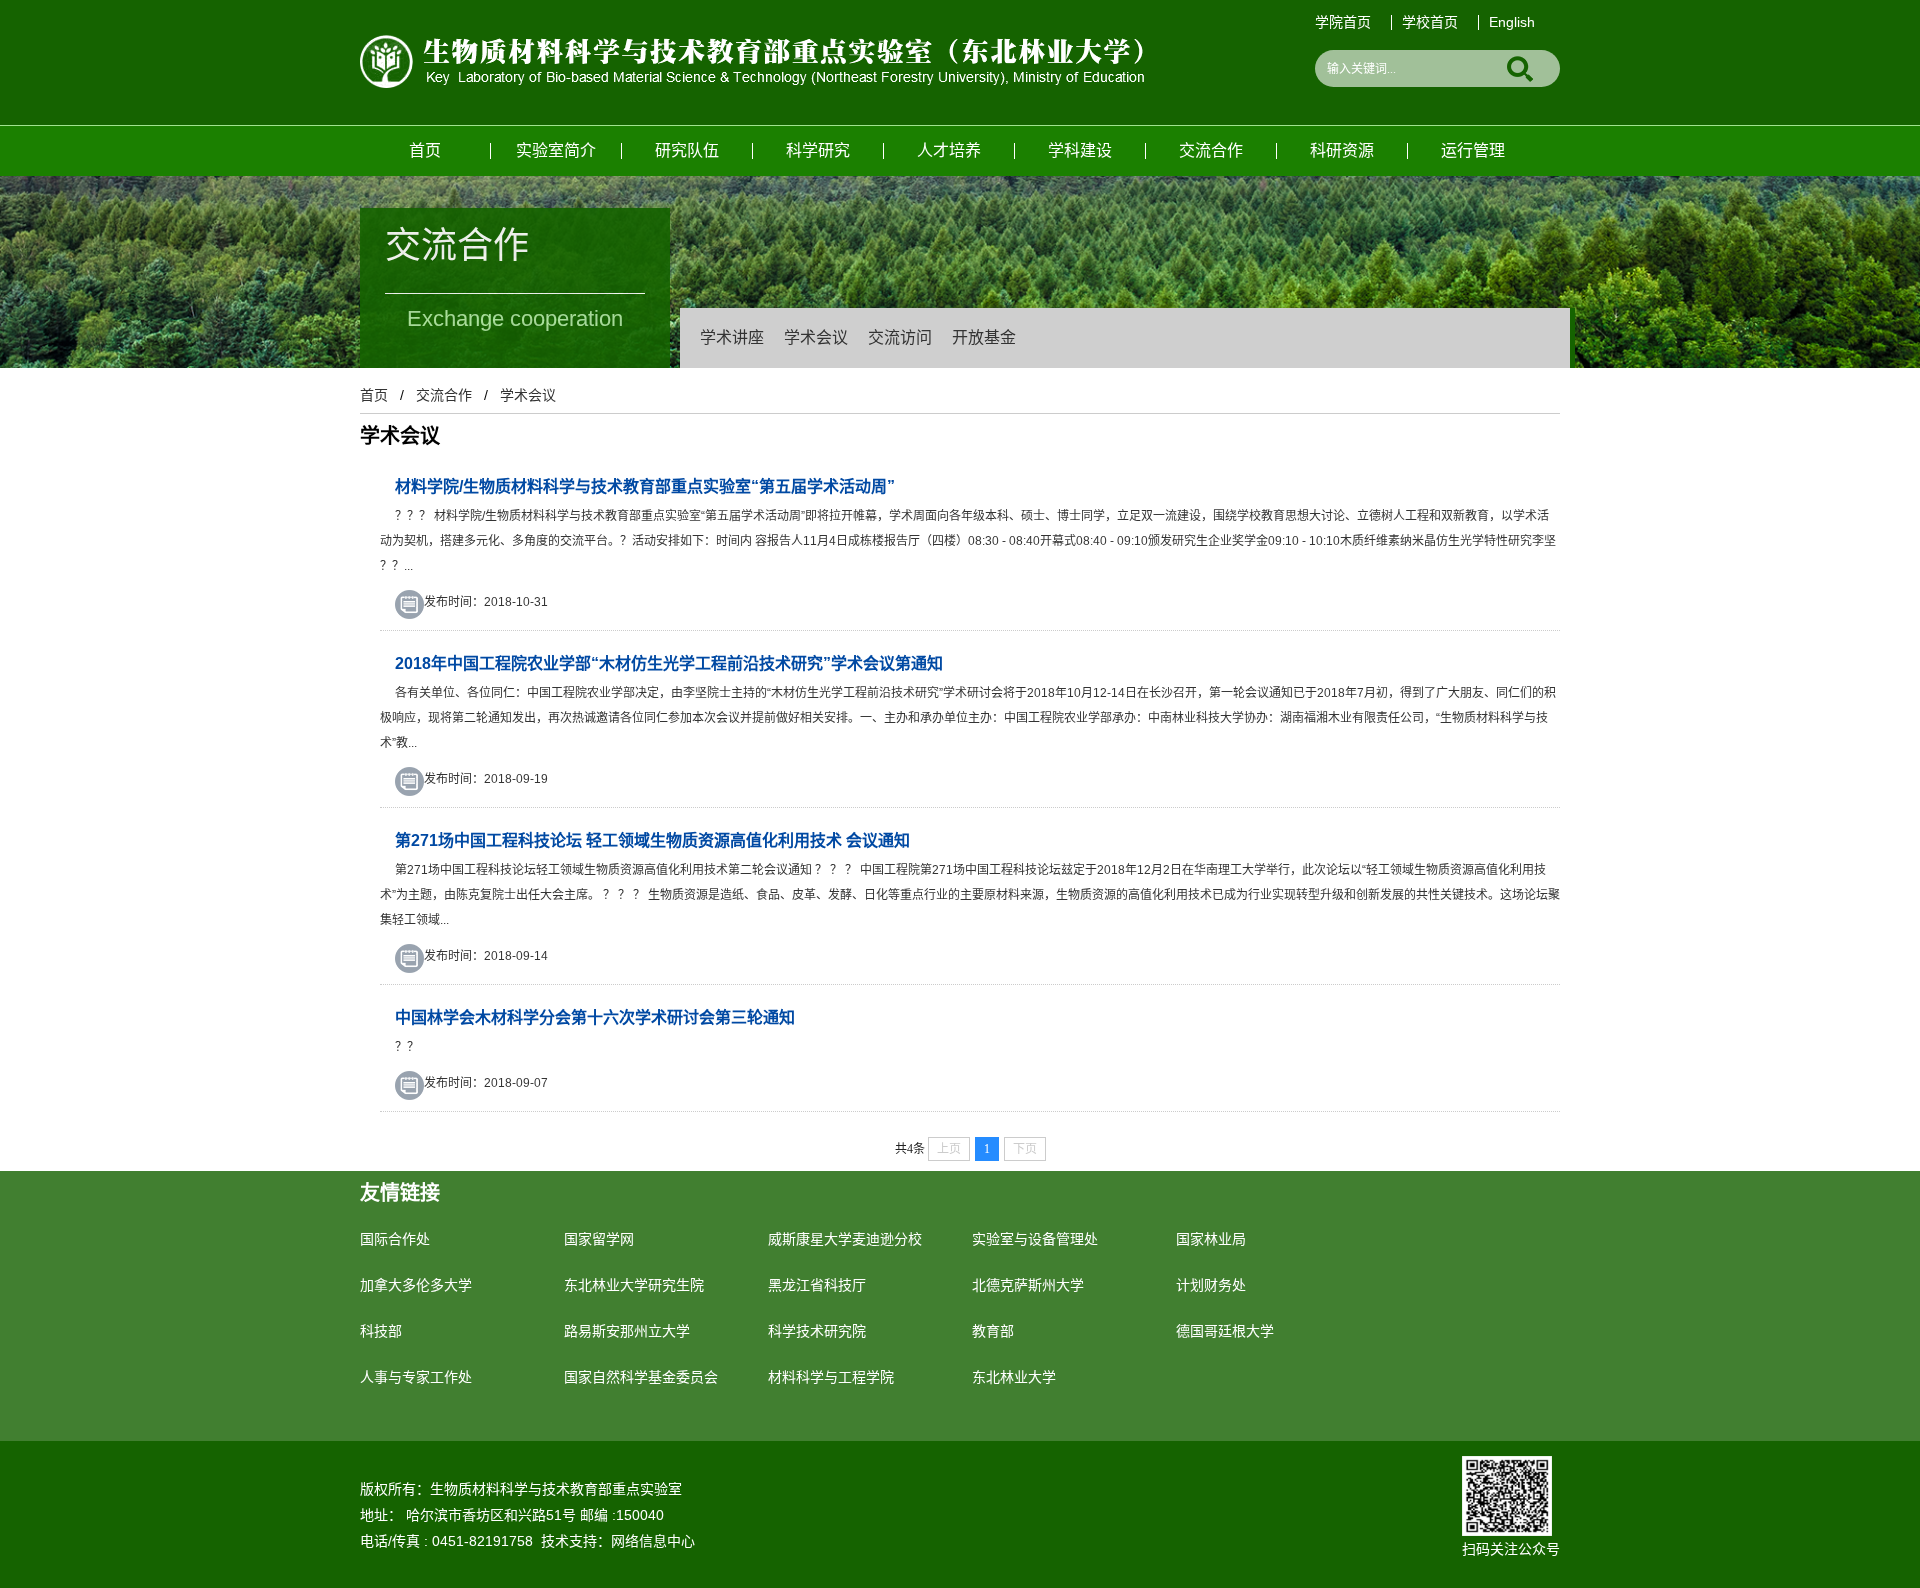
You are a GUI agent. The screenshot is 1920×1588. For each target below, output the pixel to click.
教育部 (993, 1331)
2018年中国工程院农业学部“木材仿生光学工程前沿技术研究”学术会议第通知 (669, 663)
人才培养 (949, 151)
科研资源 (1342, 151)
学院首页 (1343, 22)
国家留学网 (599, 1239)
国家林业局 (1211, 1239)
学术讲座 (732, 337)
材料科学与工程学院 (831, 1377)
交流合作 (1211, 151)
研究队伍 (687, 151)
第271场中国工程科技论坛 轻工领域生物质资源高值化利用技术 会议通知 (652, 840)
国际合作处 (395, 1239)
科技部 (381, 1331)
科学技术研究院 (817, 1331)
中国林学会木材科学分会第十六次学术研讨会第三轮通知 (595, 1017)
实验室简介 (556, 151)
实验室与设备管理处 (1035, 1239)
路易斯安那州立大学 (627, 1331)
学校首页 (1430, 22)
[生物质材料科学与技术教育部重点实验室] (752, 43)
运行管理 (1473, 151)
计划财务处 (1211, 1285)
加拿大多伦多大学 (416, 1285)
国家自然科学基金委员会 (641, 1377)
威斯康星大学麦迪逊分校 (845, 1239)
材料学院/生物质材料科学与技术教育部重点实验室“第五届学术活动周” (645, 486)
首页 (425, 151)
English (1512, 22)
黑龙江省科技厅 (817, 1285)
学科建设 (1080, 151)
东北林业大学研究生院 (634, 1285)
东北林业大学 (1014, 1377)
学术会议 (816, 337)
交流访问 (900, 337)
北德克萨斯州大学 (1028, 1285)
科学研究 (818, 151)
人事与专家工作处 (416, 1377)
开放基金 (984, 337)
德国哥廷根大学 (1225, 1331)
